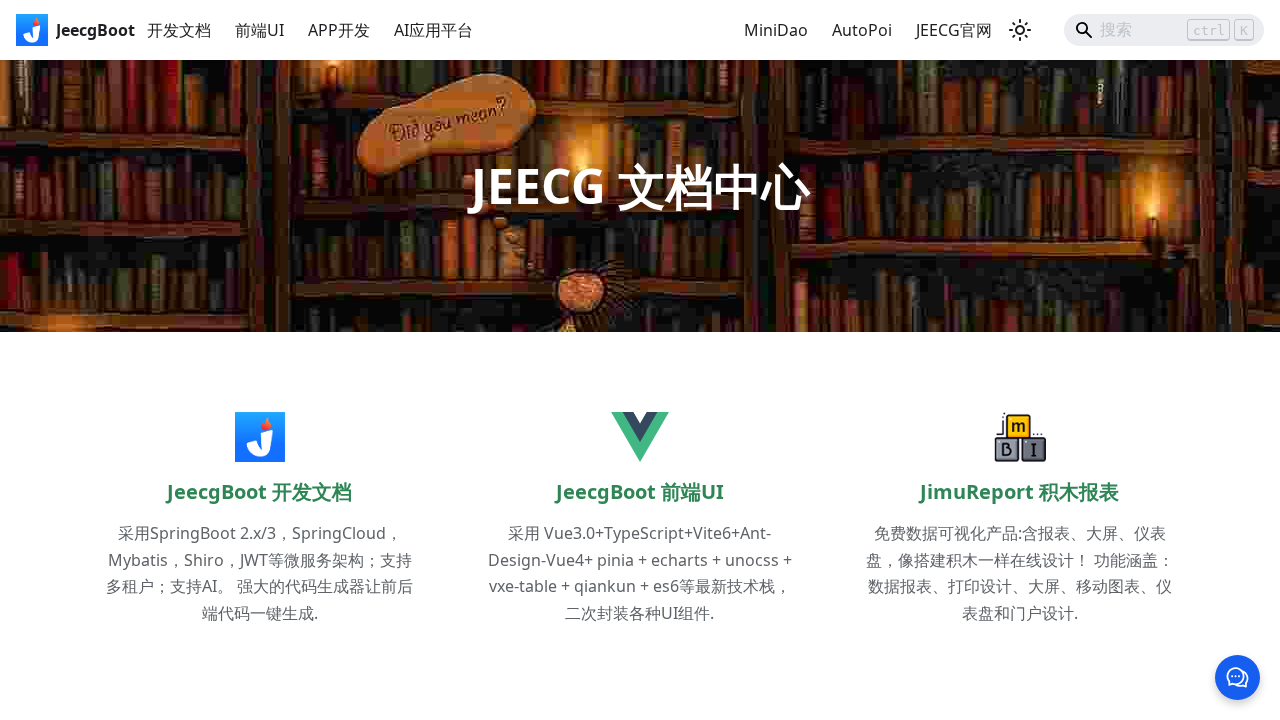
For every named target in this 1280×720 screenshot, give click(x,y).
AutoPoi (862, 30)
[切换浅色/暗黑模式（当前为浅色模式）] (1020, 30)
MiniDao (776, 30)
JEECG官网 (954, 30)
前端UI (259, 30)
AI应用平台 (433, 30)
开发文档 (179, 30)
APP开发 (339, 30)
